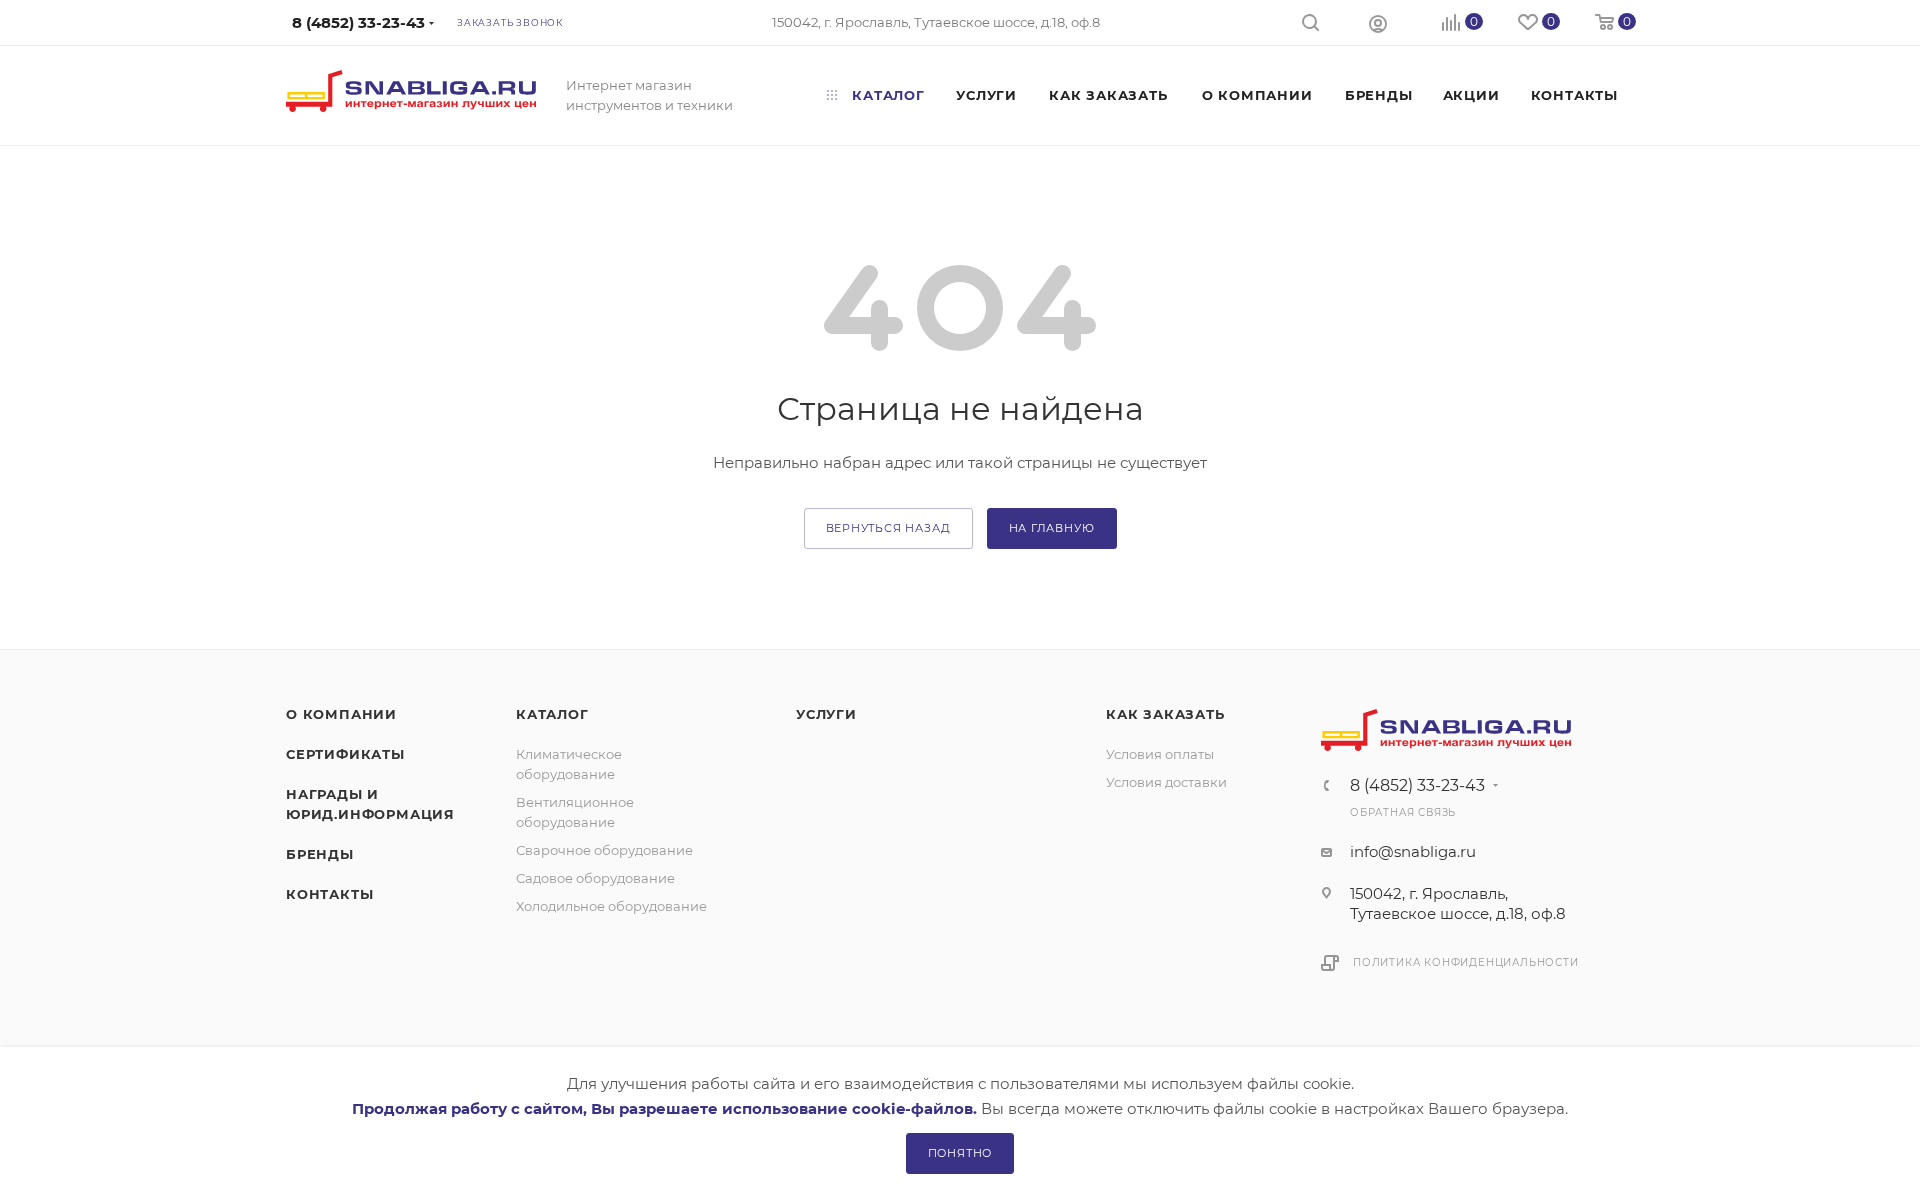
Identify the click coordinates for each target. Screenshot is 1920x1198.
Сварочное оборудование (604, 850)
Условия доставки (1166, 782)
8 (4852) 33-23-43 (1417, 786)
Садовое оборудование (595, 878)
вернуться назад (888, 528)
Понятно (960, 1153)
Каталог (552, 714)
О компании (341, 714)
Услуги (826, 714)
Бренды (320, 854)
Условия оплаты (1160, 754)
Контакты (329, 894)
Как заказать (1165, 714)
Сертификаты (345, 754)
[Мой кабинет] (1378, 23)
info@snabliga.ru (1413, 851)
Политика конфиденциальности (1466, 962)
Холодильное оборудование (611, 906)
